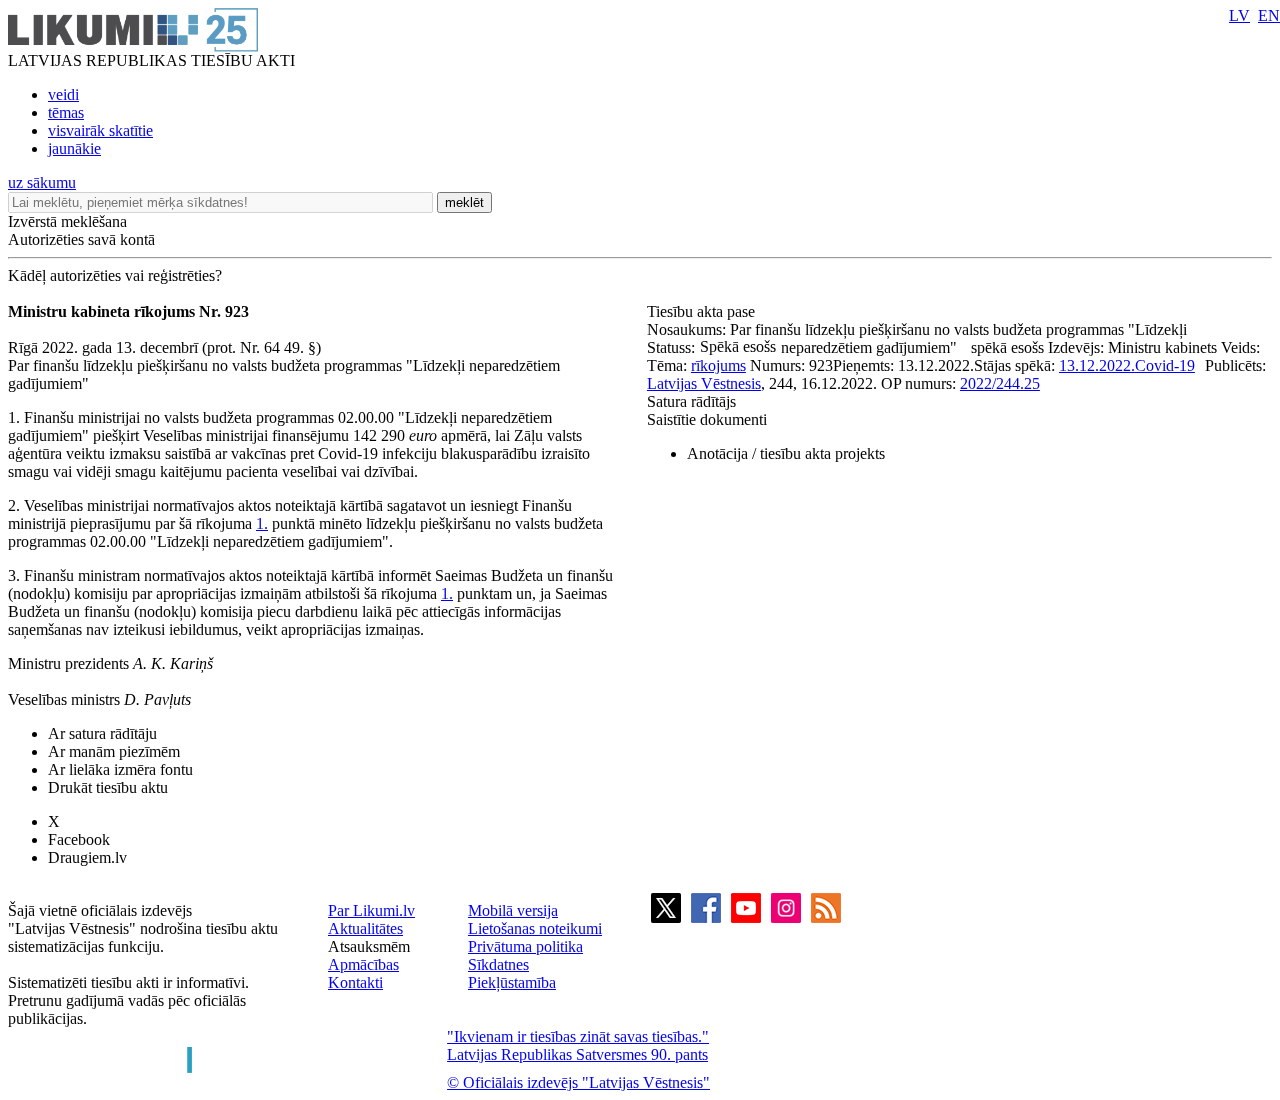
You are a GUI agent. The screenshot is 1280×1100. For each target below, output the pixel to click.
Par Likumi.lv (371, 910)
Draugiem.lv (87, 857)
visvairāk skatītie (100, 130)
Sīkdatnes (498, 964)
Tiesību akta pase (703, 311)
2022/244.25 (1000, 383)
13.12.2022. (1097, 365)
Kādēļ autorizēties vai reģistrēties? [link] (115, 275)
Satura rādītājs (691, 401)
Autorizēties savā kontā (81, 239)
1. (262, 523)
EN (1269, 15)
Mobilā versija (513, 910)
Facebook (79, 839)
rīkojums (718, 365)
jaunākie (74, 148)
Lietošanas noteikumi (535, 928)
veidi (63, 94)
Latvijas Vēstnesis (704, 383)
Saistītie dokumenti (707, 419)
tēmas (66, 112)
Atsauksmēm (369, 946)
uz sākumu (42, 182)
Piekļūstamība (512, 982)
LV (1239, 15)
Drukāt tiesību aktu (108, 787)
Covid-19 (1165, 365)
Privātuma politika (525, 946)
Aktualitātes (365, 928)
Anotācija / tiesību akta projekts (786, 453)
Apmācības (363, 964)
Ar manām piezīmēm (114, 751)
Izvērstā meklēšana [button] (67, 221)
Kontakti (355, 982)
